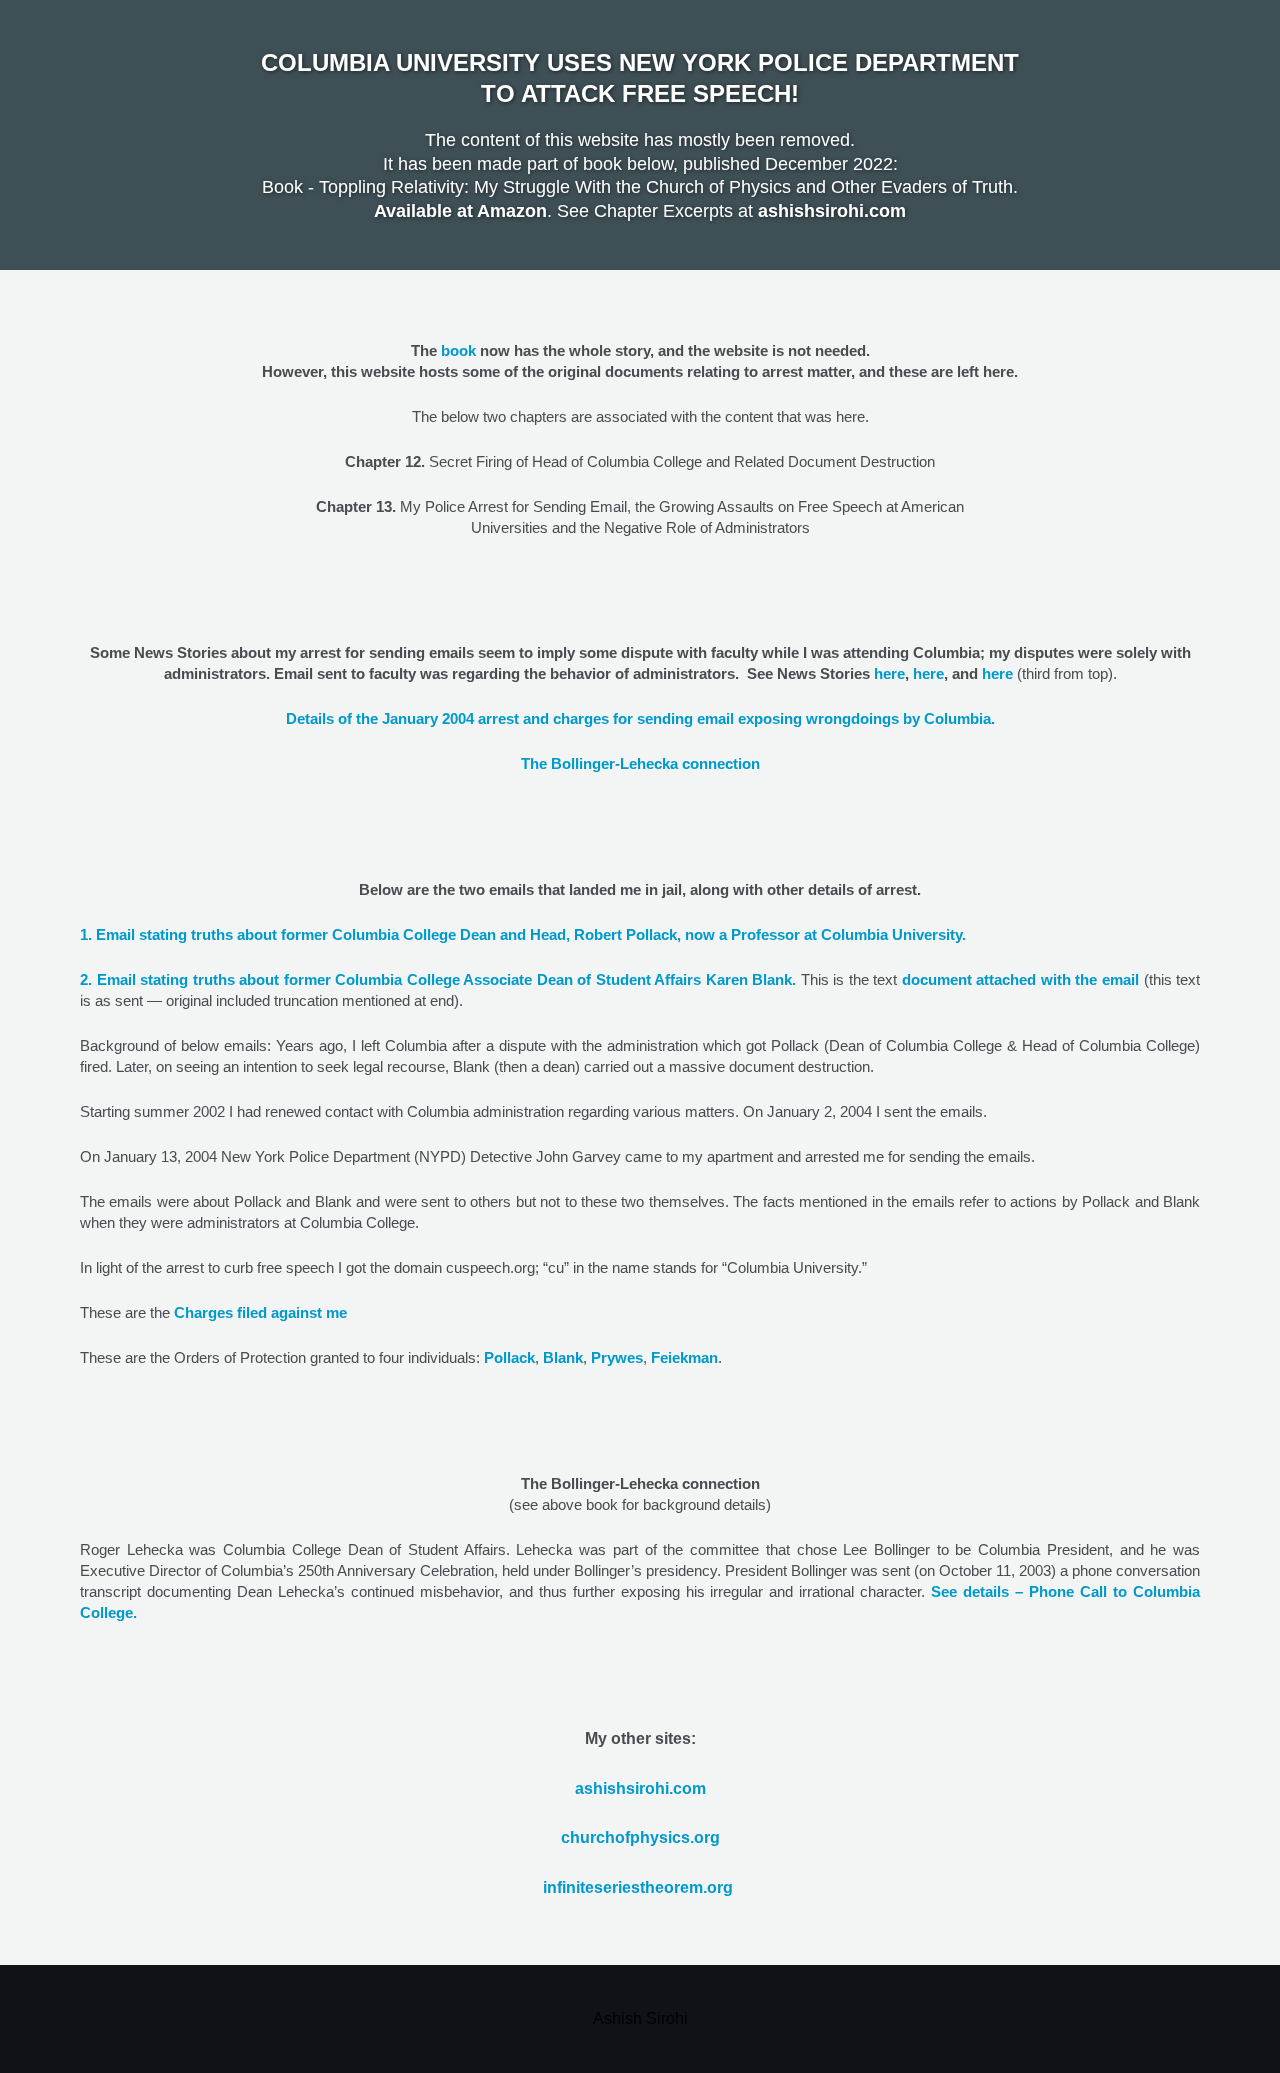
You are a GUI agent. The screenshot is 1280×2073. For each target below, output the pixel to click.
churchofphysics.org (640, 1837)
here (889, 673)
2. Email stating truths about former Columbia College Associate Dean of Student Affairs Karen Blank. (438, 979)
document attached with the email (1020, 979)
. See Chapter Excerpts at (566, 211)
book (458, 350)
